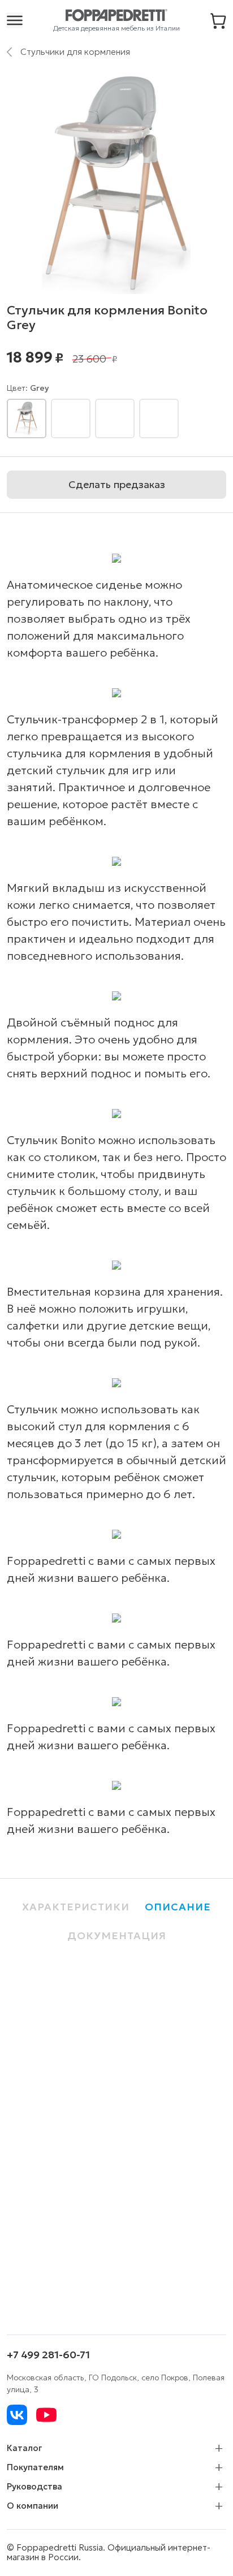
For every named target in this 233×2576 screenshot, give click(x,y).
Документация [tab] (117, 1936)
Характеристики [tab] (76, 1907)
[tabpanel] (116, 2135)
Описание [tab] (178, 1907)
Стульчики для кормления (75, 51)
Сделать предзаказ (117, 484)
